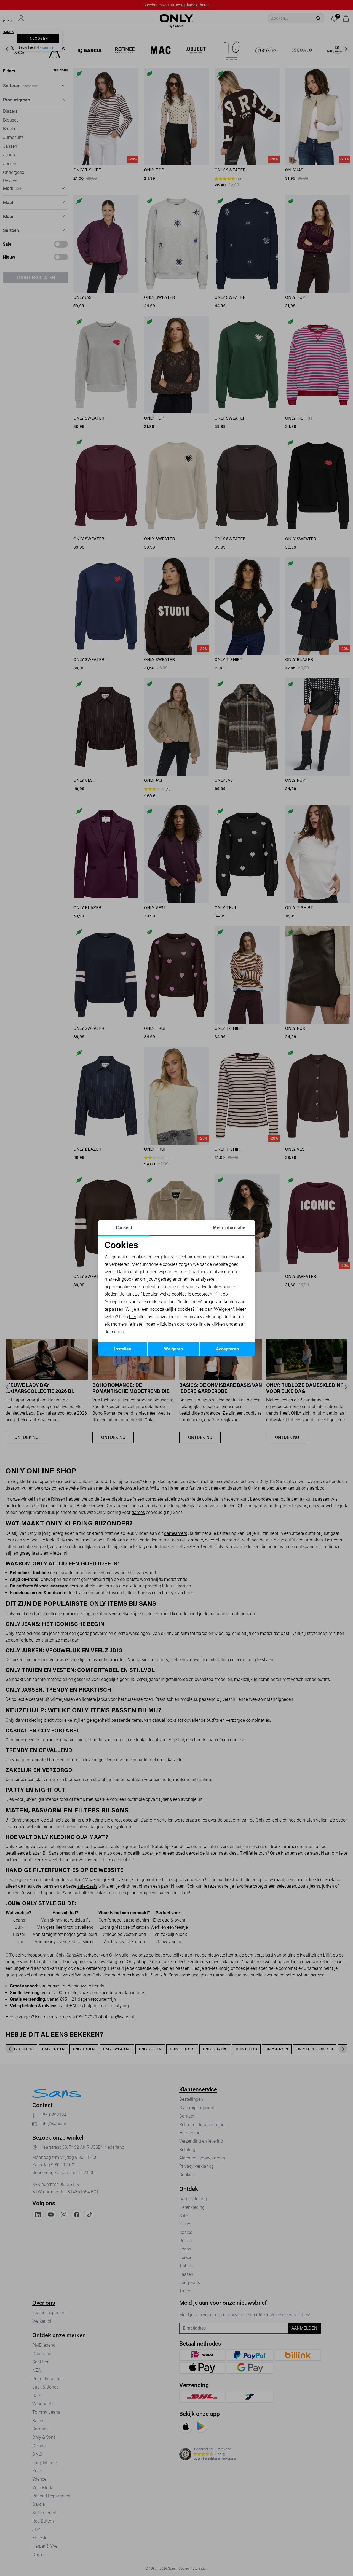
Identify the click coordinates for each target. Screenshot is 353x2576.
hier (133, 1317)
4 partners (198, 1272)
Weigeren (174, 1349)
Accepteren (227, 1349)
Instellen (123, 1349)
